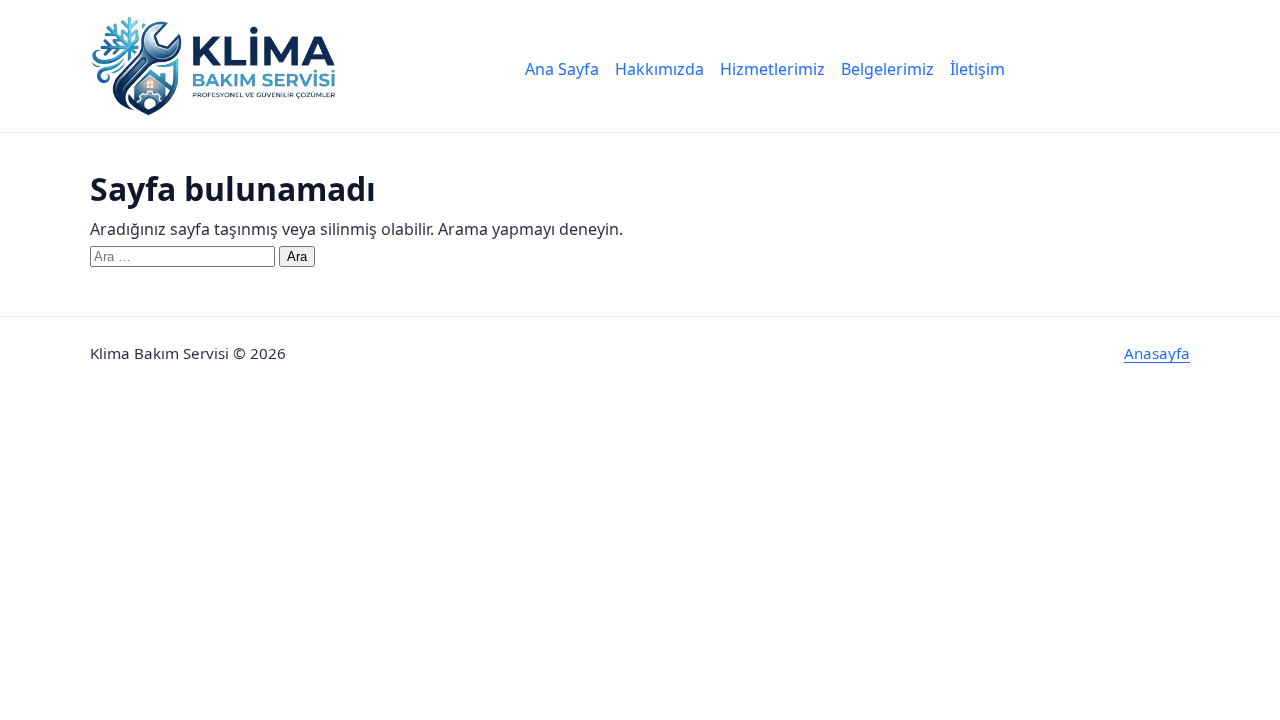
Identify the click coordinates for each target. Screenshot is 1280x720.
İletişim (977, 69)
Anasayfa (1157, 353)
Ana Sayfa (562, 69)
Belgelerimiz (887, 69)
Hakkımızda (659, 69)
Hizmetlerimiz (772, 69)
